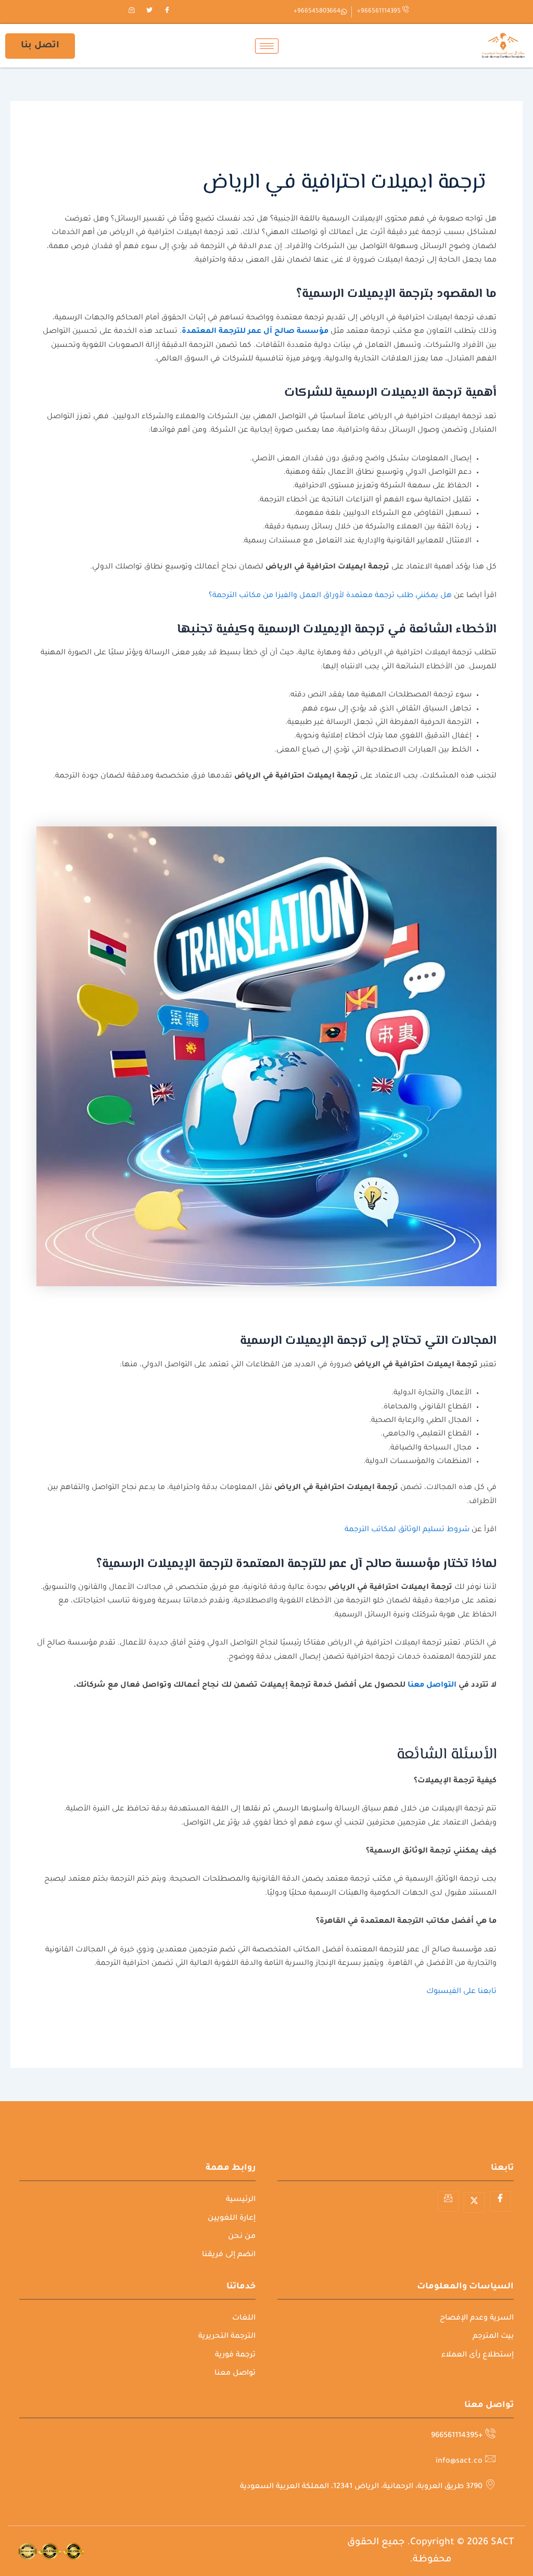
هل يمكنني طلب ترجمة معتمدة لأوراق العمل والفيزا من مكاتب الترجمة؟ (330, 596)
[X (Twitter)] (474, 2203)
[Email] (448, 2202)
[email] (132, 12)
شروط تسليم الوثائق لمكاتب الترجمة (407, 1530)
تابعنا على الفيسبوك (461, 1992)
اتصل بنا (40, 46)
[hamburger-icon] (267, 46)
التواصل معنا (432, 1686)
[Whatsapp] (501, 2552)
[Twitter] (149, 12)
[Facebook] (167, 12)
